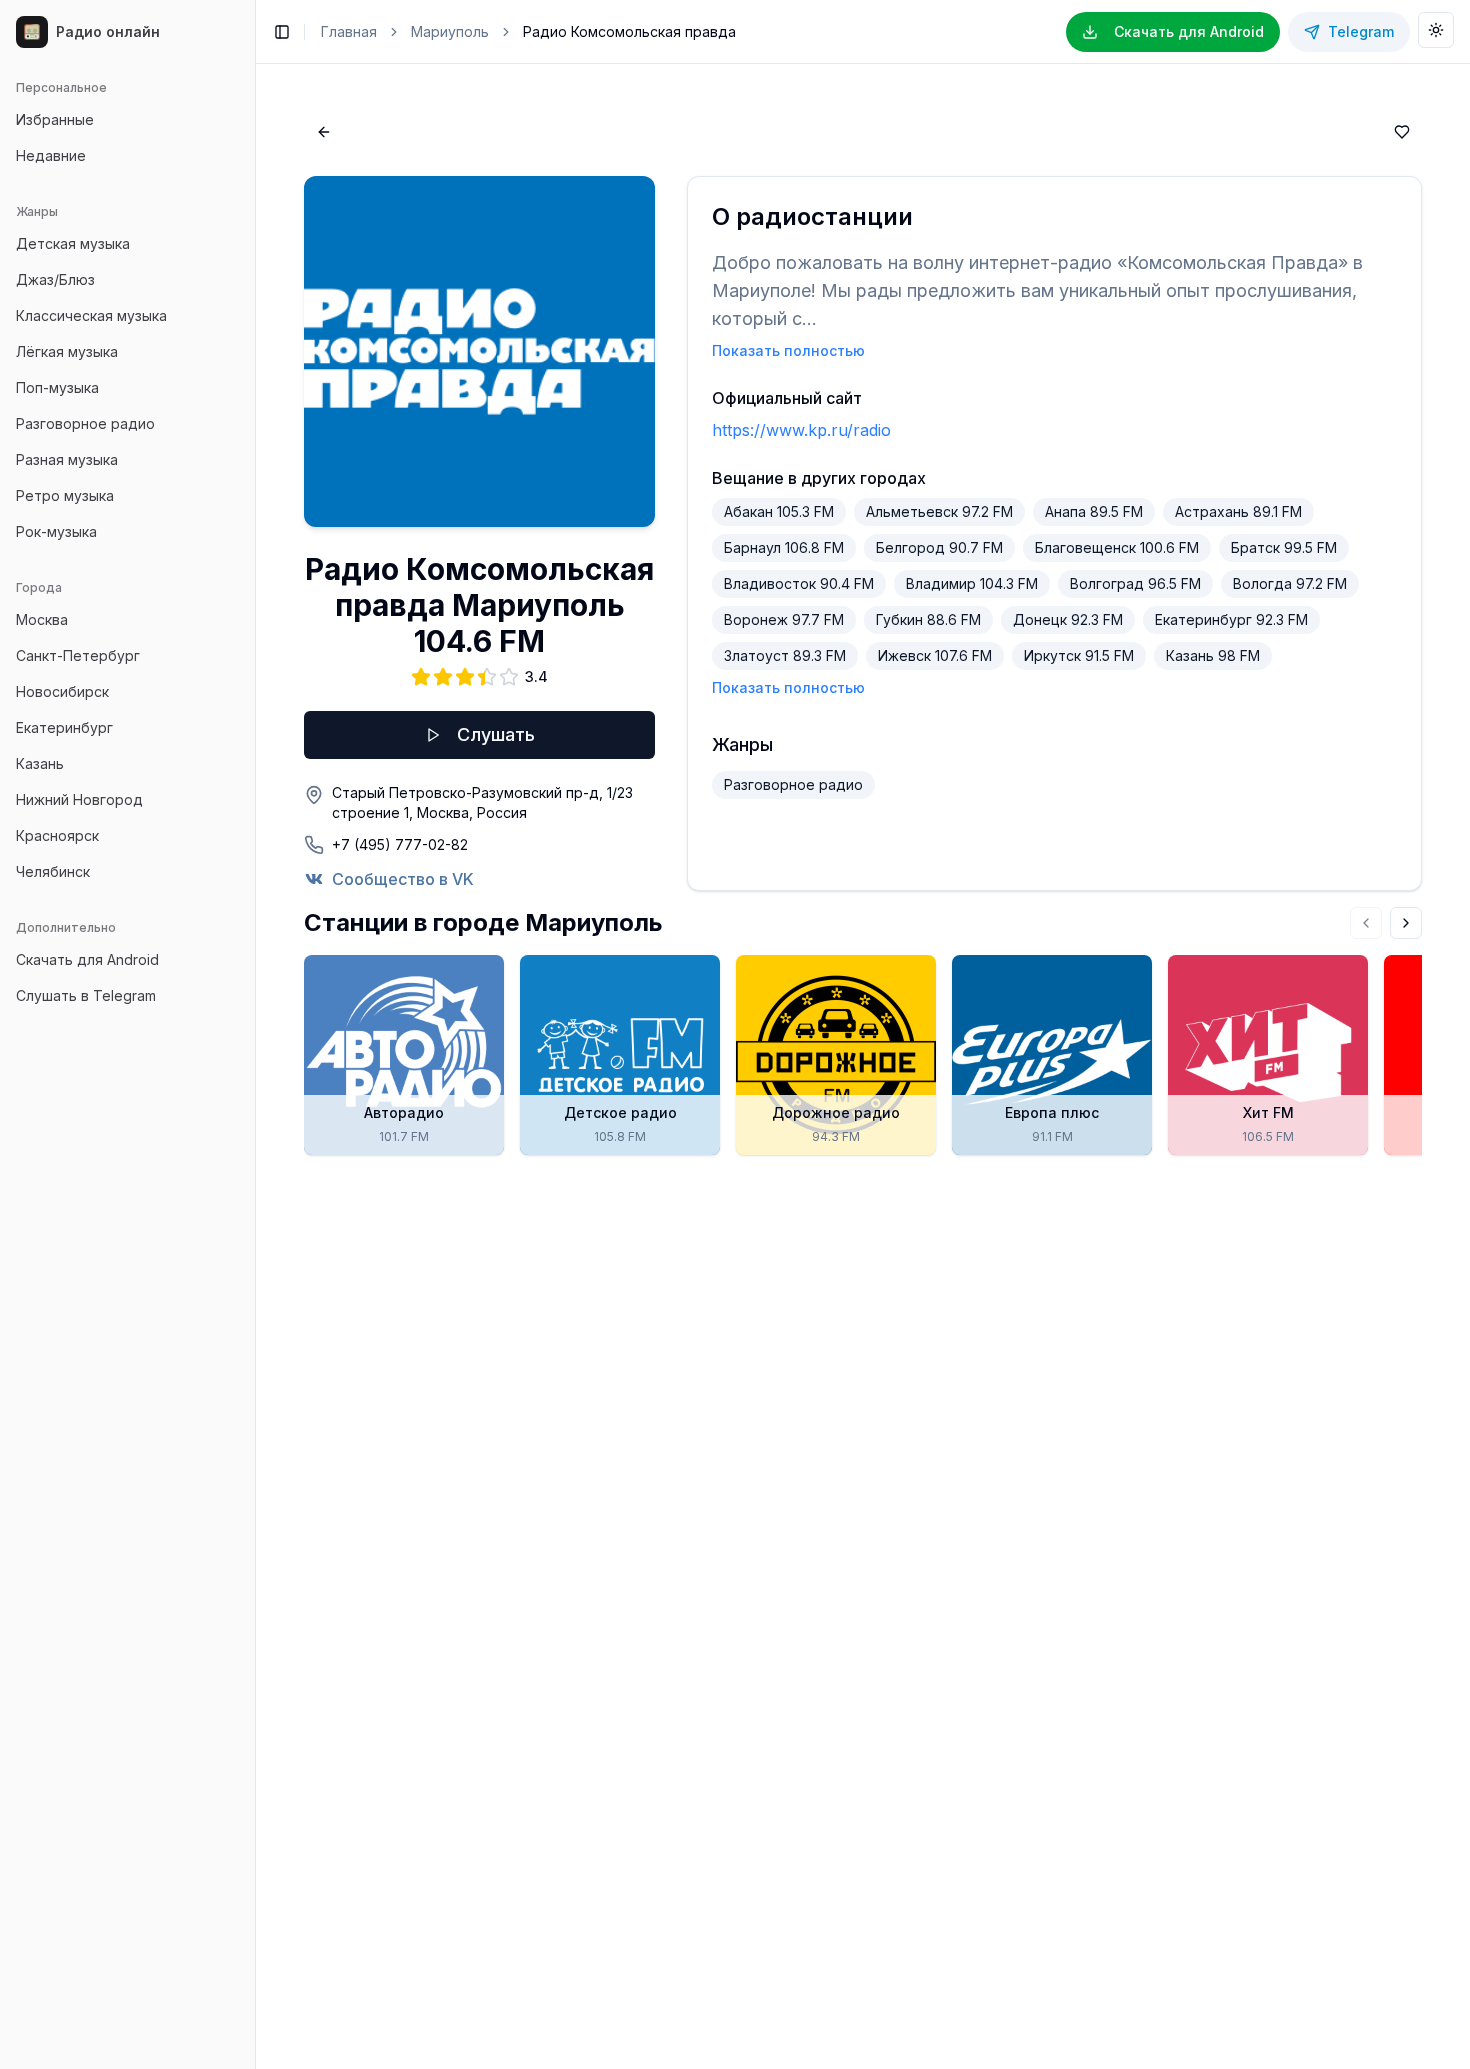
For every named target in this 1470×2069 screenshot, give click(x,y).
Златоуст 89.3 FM (785, 655)
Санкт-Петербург (78, 655)
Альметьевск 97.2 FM (939, 511)
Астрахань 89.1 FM (1238, 511)
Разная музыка (67, 459)
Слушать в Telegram (86, 995)
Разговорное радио (85, 423)
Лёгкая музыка (67, 351)
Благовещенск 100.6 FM (1117, 547)
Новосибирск (62, 691)
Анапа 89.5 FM (1094, 511)
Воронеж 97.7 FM (784, 619)
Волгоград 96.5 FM (1135, 583)
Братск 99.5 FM (1284, 547)
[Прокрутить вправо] (1406, 923)
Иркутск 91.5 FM (1079, 655)
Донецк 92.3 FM (1068, 619)
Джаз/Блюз (55, 279)
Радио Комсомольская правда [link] (629, 31)
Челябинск (53, 871)
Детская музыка (73, 243)
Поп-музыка (57, 387)
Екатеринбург (64, 727)
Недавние (51, 155)
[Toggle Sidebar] (255, 1034)
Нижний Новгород (79, 799)
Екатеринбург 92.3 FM (1231, 619)
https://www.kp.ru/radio (801, 430)
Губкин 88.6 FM (928, 619)
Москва (42, 619)
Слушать (496, 734)
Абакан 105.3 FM (779, 511)
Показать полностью (788, 350)
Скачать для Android (87, 959)
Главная (349, 31)
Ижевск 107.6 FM (935, 655)
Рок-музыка (56, 531)
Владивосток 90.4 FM (799, 583)
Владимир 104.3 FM (972, 583)
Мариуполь (450, 31)
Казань (40, 763)
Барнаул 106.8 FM (784, 547)
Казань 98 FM (1213, 655)
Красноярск (57, 835)
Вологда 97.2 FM (1290, 583)
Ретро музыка (65, 495)
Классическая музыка (91, 315)
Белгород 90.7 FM (939, 547)
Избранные (55, 119)
